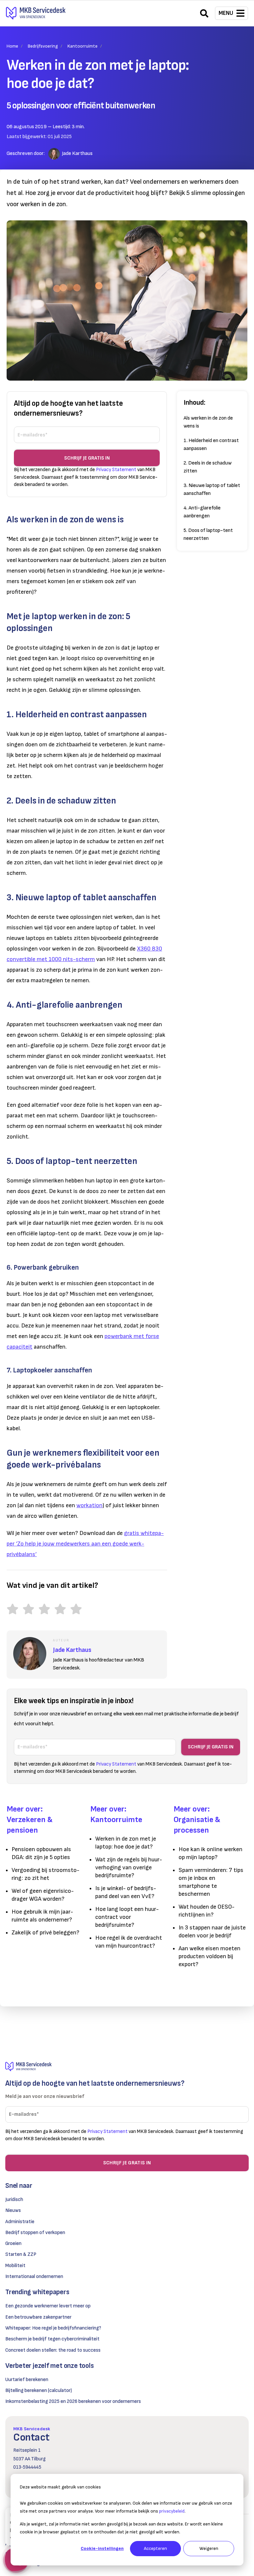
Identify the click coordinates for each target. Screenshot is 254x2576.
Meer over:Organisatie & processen (197, 1820)
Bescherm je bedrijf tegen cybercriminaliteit (52, 2339)
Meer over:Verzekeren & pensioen (30, 1820)
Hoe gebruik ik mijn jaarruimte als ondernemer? (42, 1916)
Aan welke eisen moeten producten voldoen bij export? (210, 1956)
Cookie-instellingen (102, 2548)
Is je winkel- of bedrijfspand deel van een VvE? (126, 1892)
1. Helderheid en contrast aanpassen (211, 445)
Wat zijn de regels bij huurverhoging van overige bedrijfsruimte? (129, 1867)
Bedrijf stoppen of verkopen (35, 2233)
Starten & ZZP (21, 2254)
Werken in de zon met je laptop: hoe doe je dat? (126, 1843)
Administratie (20, 2222)
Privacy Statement (116, 470)
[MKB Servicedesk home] (127, 2067)
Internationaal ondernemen (34, 2277)
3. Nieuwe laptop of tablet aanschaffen (212, 489)
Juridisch (14, 2200)
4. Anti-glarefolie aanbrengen (202, 512)
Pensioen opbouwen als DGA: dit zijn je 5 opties (41, 1853)
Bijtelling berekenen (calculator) (39, 2390)
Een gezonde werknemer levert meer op (48, 2306)
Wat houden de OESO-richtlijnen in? (207, 1911)
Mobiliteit (15, 2266)
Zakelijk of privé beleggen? (45, 1933)
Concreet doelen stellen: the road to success (53, 2350)
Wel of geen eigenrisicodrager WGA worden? (43, 1895)
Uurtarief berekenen (27, 2380)
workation (89, 1505)
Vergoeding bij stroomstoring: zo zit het (45, 1874)
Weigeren (209, 2548)
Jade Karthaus (77, 153)
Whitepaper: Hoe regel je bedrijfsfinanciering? (53, 2328)
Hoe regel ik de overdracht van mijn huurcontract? (129, 1942)
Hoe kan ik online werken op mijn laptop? (211, 1853)
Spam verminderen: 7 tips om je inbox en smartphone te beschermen (211, 1882)
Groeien (13, 2243)
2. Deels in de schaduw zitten (208, 467)
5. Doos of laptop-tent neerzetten (208, 534)
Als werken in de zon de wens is (208, 422)
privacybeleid (172, 2511)
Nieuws (13, 2210)
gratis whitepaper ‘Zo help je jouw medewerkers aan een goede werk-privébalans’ (85, 1544)
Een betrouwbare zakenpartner (38, 2317)
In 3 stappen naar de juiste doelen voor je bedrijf (212, 1932)
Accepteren (155, 2548)
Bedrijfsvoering (43, 46)
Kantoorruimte (83, 46)
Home (12, 46)
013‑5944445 (27, 2467)
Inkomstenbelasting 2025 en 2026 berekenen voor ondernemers (73, 2401)
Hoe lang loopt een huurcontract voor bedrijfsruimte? (127, 1917)
